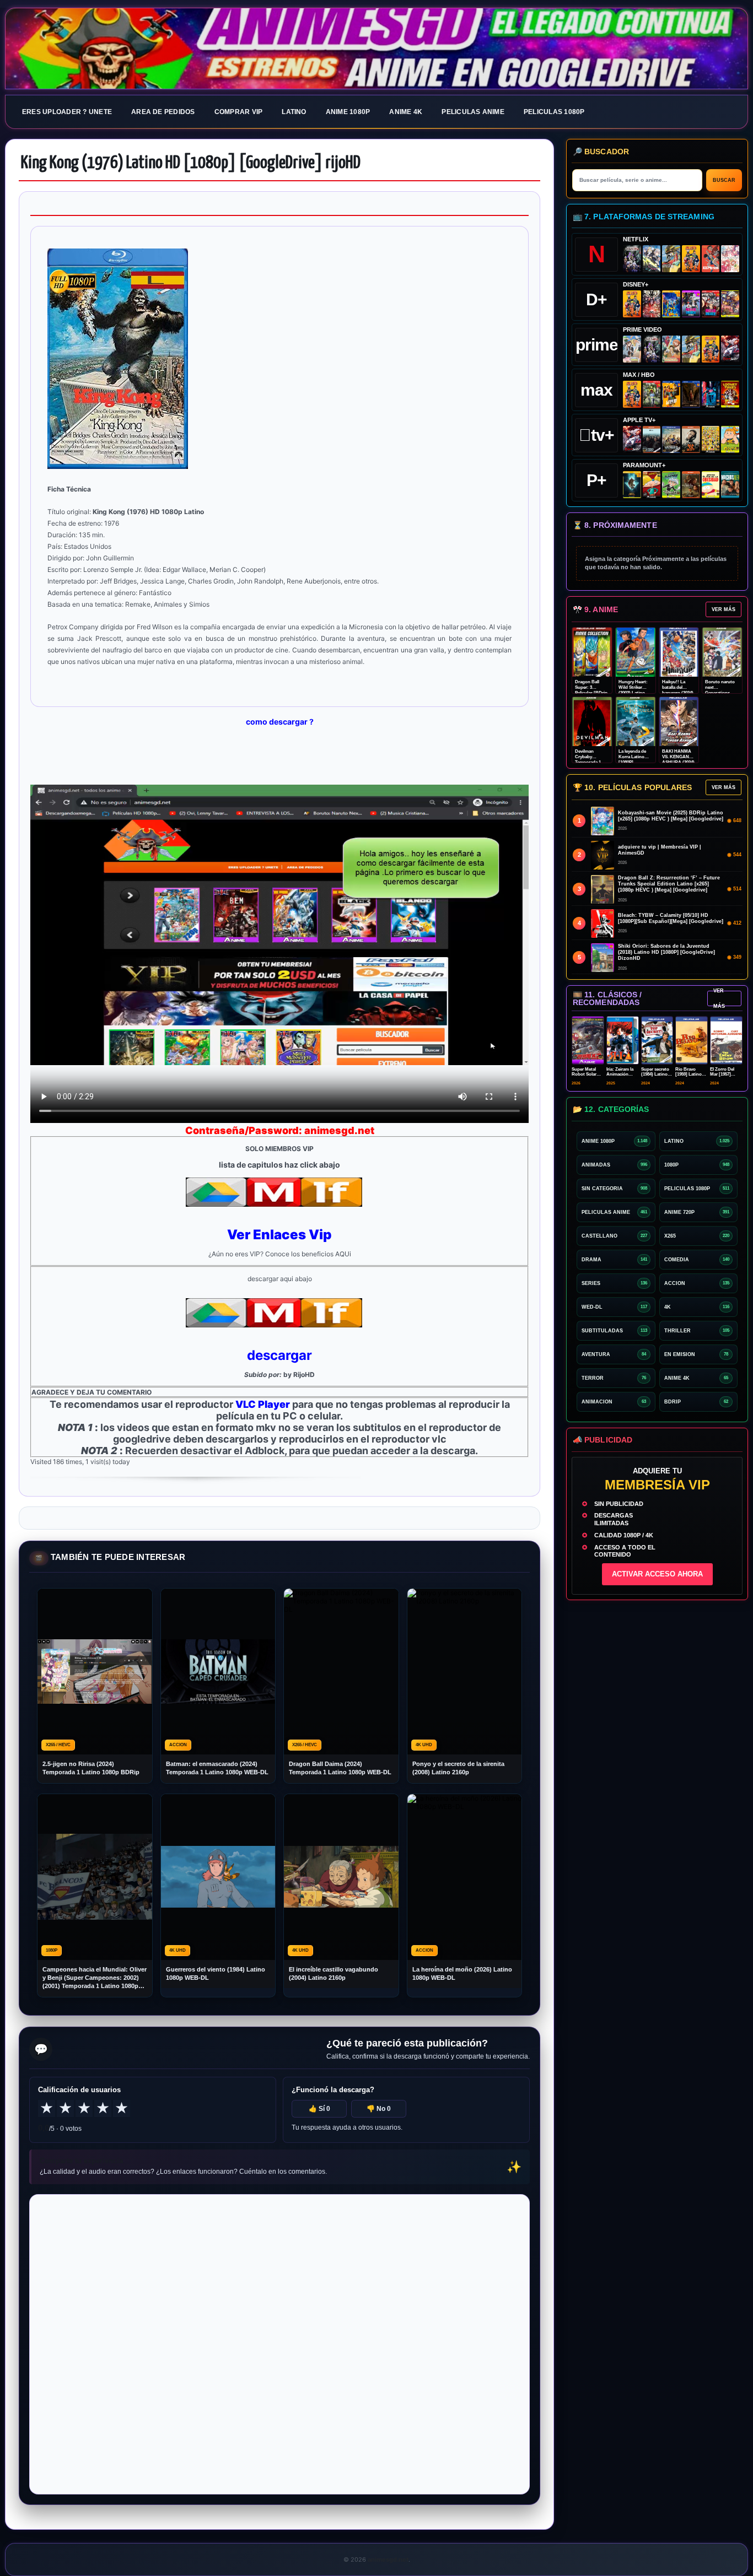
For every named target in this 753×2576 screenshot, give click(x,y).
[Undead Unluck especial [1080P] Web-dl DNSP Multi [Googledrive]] (691, 304)
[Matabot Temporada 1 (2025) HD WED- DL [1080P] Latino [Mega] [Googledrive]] (691, 439)
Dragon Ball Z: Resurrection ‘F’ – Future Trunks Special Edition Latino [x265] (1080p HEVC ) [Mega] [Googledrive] (669, 884)
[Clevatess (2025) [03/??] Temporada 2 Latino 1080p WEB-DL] (652, 304)
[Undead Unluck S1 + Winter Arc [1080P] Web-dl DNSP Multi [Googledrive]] (711, 304)
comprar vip (239, 112)
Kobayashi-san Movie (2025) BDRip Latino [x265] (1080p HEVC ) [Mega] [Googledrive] (671, 816)
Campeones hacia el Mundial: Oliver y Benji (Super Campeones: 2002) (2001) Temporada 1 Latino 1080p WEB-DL (95, 1978)
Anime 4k (406, 112)
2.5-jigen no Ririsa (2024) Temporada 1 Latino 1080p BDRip (91, 1768)
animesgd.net (376, 49)
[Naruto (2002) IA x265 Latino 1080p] (691, 259)
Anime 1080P (348, 112)
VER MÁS (724, 609)
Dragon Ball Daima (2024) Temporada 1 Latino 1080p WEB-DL (340, 1768)
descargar (279, 1355)
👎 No (379, 2109)
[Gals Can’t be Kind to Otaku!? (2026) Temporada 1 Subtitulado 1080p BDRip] (632, 349)
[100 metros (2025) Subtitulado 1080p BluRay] (711, 259)
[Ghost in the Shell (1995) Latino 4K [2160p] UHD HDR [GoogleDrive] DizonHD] (711, 394)
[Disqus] (279, 2343)
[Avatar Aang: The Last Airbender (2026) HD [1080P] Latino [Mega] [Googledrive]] (632, 485)
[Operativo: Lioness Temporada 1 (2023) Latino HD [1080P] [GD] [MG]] (691, 485)
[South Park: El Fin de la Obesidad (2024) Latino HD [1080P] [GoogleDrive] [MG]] (711, 485)
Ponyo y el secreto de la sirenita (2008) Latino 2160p (458, 1768)
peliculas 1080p (554, 112)
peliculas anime (473, 112)
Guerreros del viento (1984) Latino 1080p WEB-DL (216, 1973)
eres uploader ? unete (67, 112)
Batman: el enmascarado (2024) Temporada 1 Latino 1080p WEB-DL (217, 1768)
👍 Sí (319, 2109)
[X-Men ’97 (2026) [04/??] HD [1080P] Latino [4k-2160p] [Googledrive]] (671, 304)
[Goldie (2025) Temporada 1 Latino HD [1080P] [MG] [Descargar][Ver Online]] (730, 439)
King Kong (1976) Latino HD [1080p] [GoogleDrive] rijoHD (191, 163)
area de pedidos (163, 112)
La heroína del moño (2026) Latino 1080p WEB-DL (462, 1973)
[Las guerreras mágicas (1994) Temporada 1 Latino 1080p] (671, 259)
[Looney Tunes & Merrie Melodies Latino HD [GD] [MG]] (730, 394)
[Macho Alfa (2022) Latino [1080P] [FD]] (730, 485)
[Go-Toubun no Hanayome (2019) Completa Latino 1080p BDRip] (730, 259)
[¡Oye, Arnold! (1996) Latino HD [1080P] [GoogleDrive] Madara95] (652, 485)
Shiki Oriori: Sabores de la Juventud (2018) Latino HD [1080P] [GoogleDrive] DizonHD (666, 952)
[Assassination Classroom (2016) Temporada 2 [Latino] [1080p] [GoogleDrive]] (652, 394)
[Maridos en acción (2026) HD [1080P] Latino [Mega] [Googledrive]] (671, 394)
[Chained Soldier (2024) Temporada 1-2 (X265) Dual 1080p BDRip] (730, 349)
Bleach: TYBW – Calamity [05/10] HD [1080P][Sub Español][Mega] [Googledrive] (671, 918)
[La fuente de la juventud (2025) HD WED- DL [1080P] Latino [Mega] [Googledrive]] (671, 439)
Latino (294, 112)
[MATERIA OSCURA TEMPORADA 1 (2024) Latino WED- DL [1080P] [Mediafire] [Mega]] (652, 439)
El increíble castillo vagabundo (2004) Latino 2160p (334, 1973)
